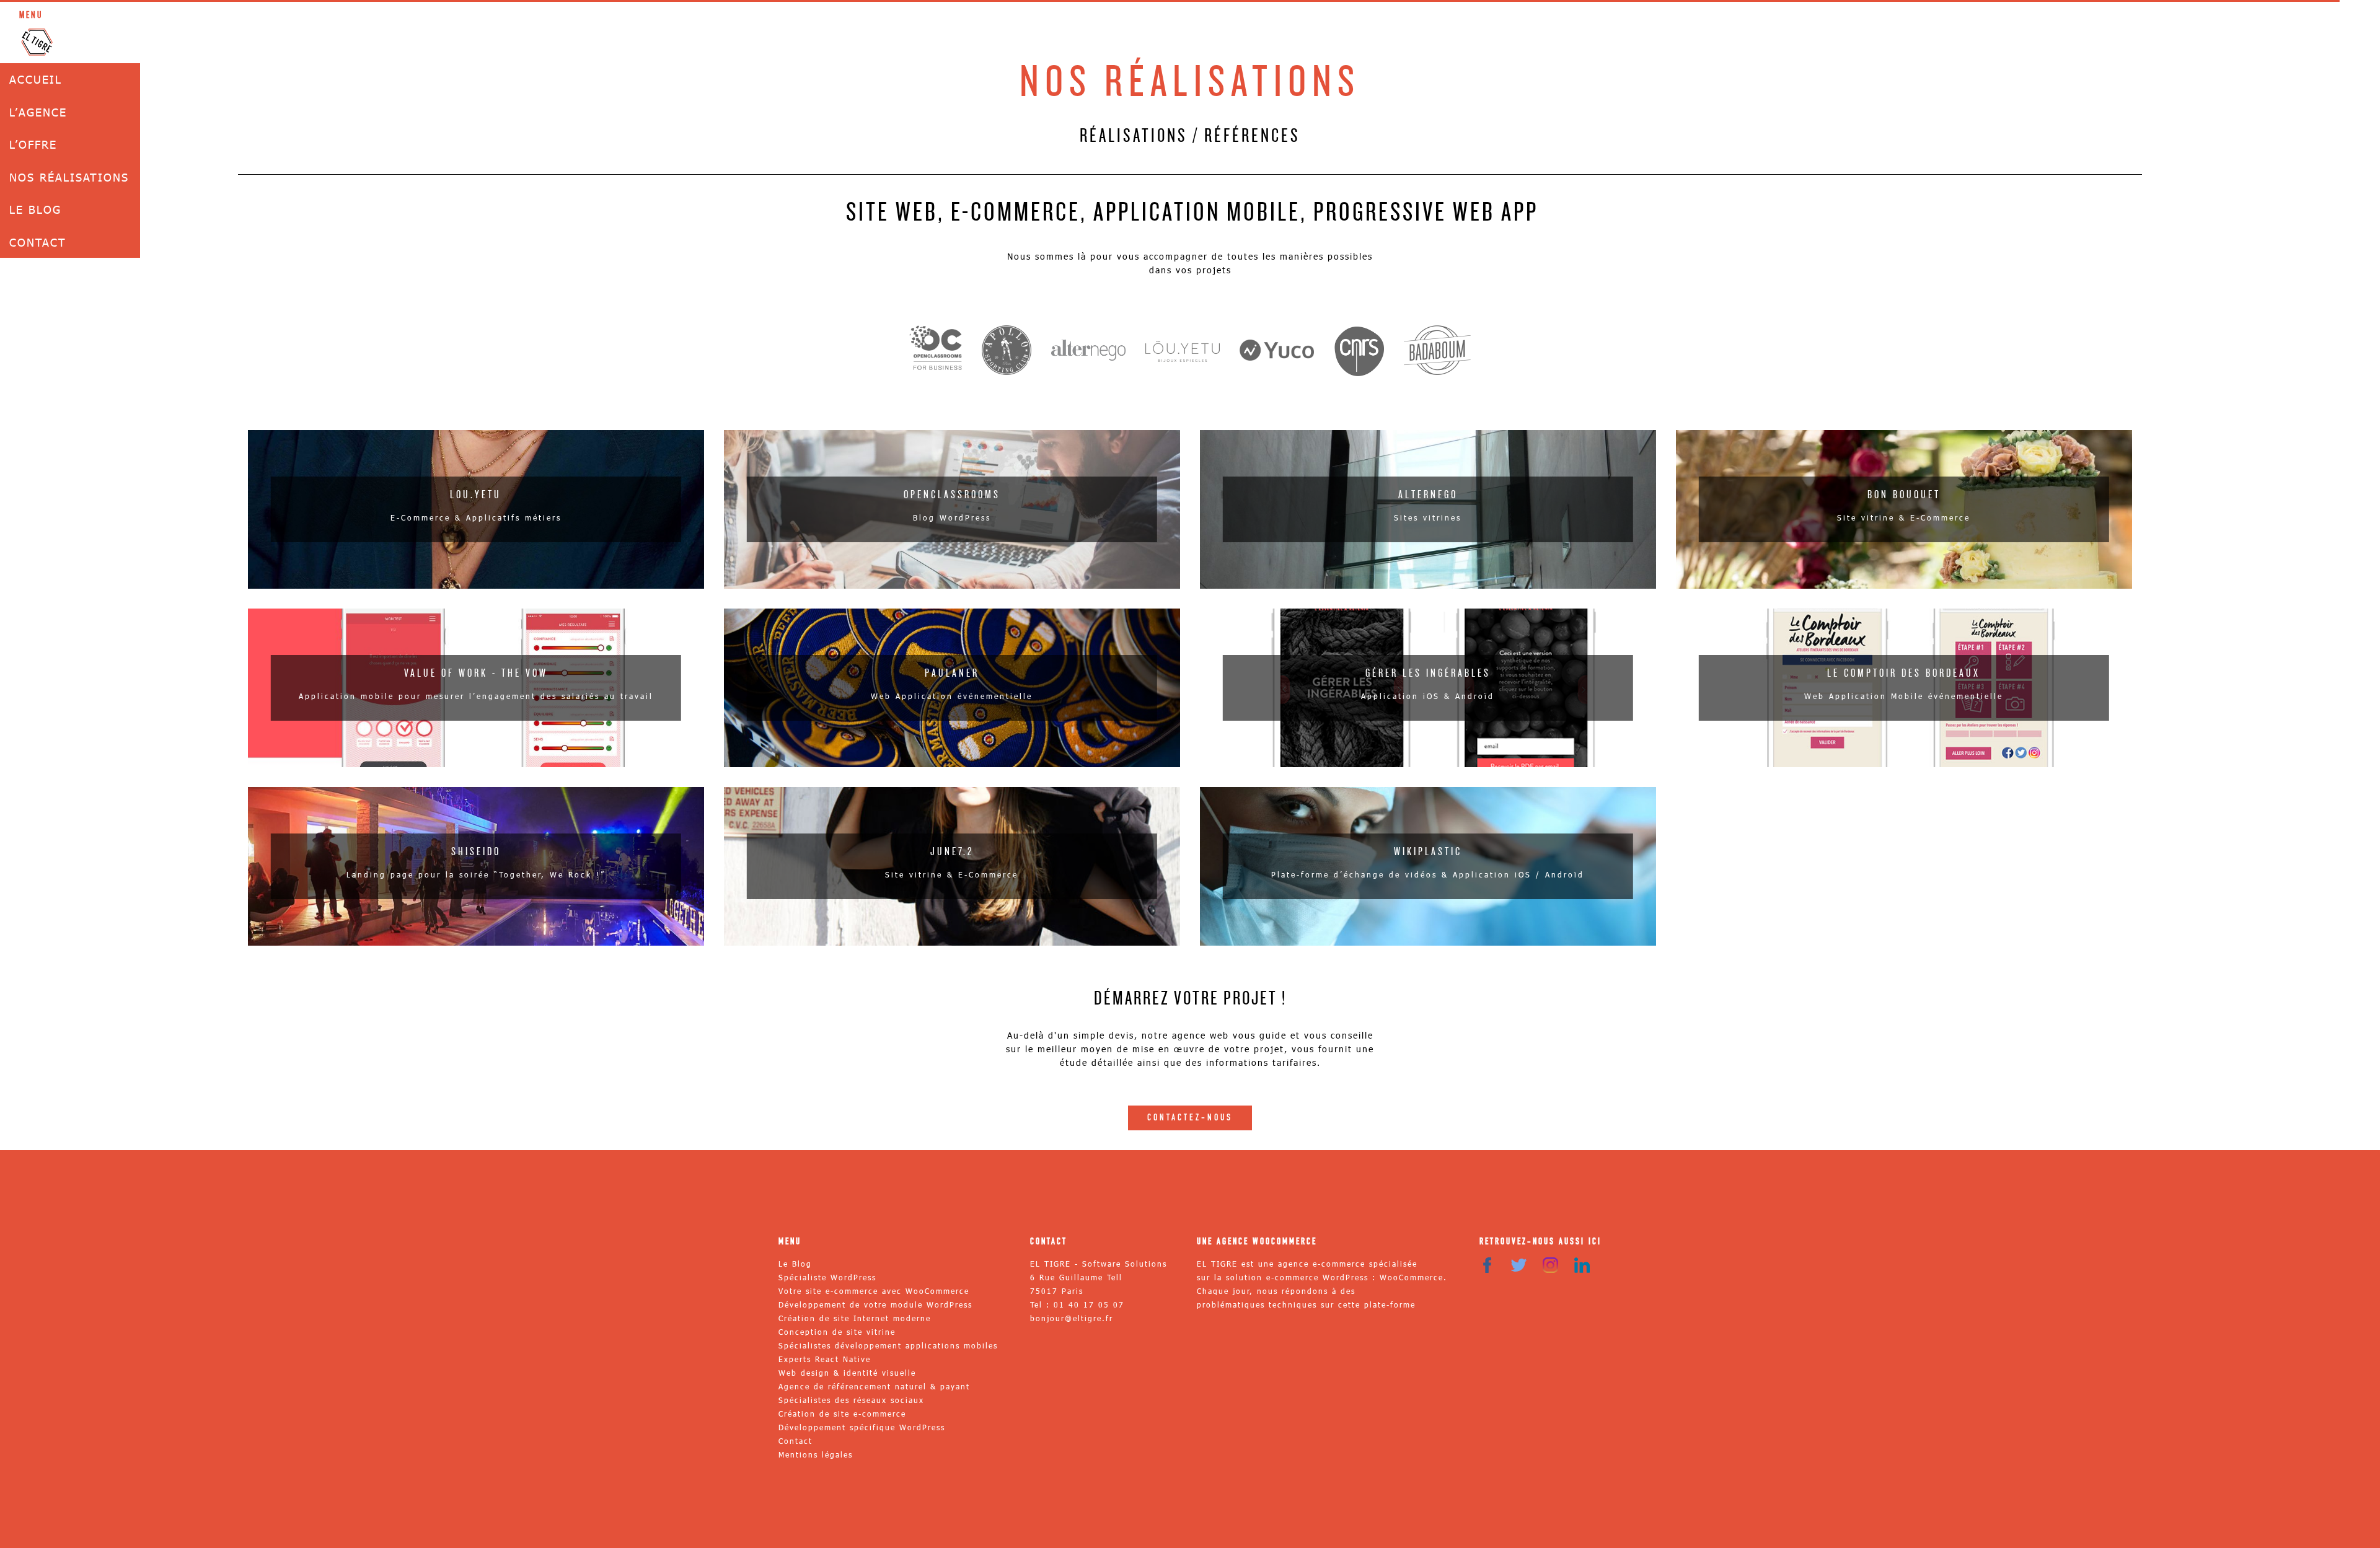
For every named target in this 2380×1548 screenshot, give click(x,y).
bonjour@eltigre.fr (1072, 1318)
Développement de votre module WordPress (875, 1304)
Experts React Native (825, 1359)
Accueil (36, 79)
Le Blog (35, 209)
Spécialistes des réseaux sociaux (851, 1400)
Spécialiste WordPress (827, 1277)
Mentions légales (816, 1454)
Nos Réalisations (69, 177)
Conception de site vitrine (837, 1332)
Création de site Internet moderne (855, 1318)
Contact (38, 242)
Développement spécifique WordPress (862, 1427)
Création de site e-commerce (842, 1414)
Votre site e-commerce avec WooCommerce (874, 1291)
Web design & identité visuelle (847, 1373)
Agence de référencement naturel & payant (874, 1386)
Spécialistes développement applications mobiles (888, 1345)
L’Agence (38, 112)
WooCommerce (1412, 1277)
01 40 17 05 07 (1089, 1304)
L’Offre (33, 144)
